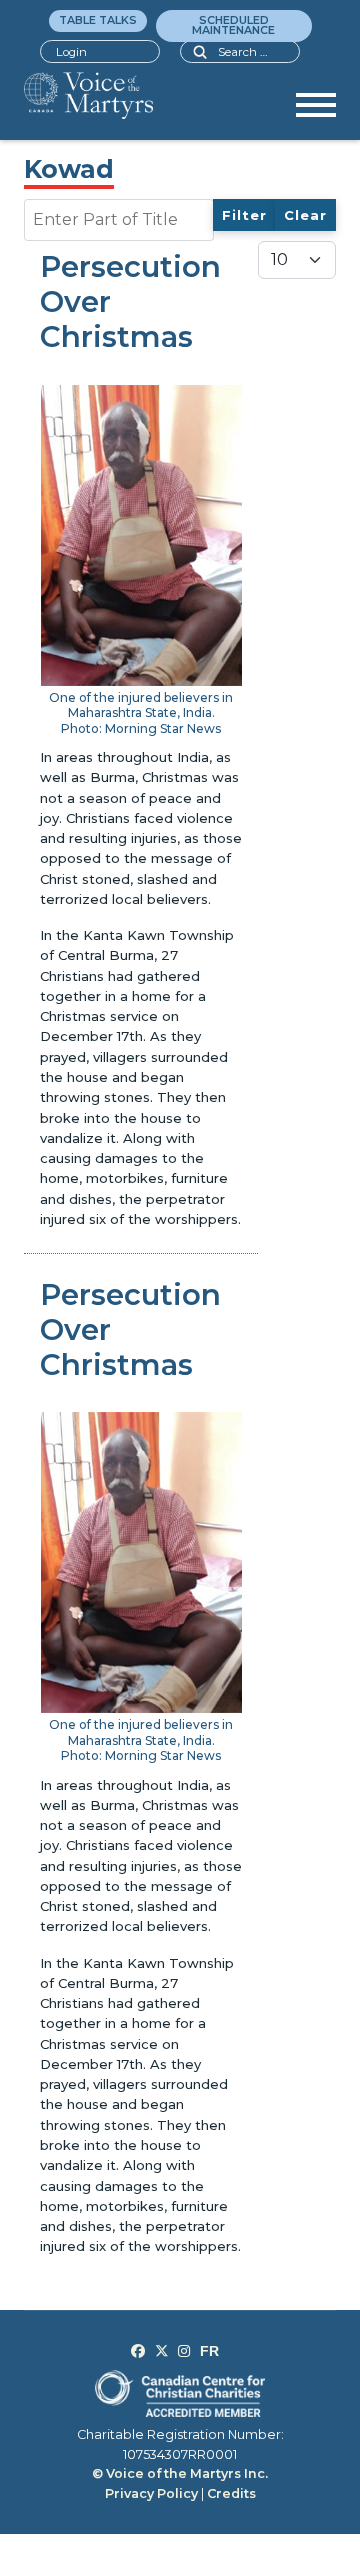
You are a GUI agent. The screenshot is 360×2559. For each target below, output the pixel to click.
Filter (244, 215)
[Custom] (209, 2351)
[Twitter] (162, 2351)
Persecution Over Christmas (130, 301)
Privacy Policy (151, 2493)
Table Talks (98, 20)
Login (71, 52)
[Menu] (316, 112)
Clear (305, 215)
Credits (231, 2493)
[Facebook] (138, 2351)
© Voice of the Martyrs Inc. (180, 2473)
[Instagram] (184, 2351)
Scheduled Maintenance (233, 25)
